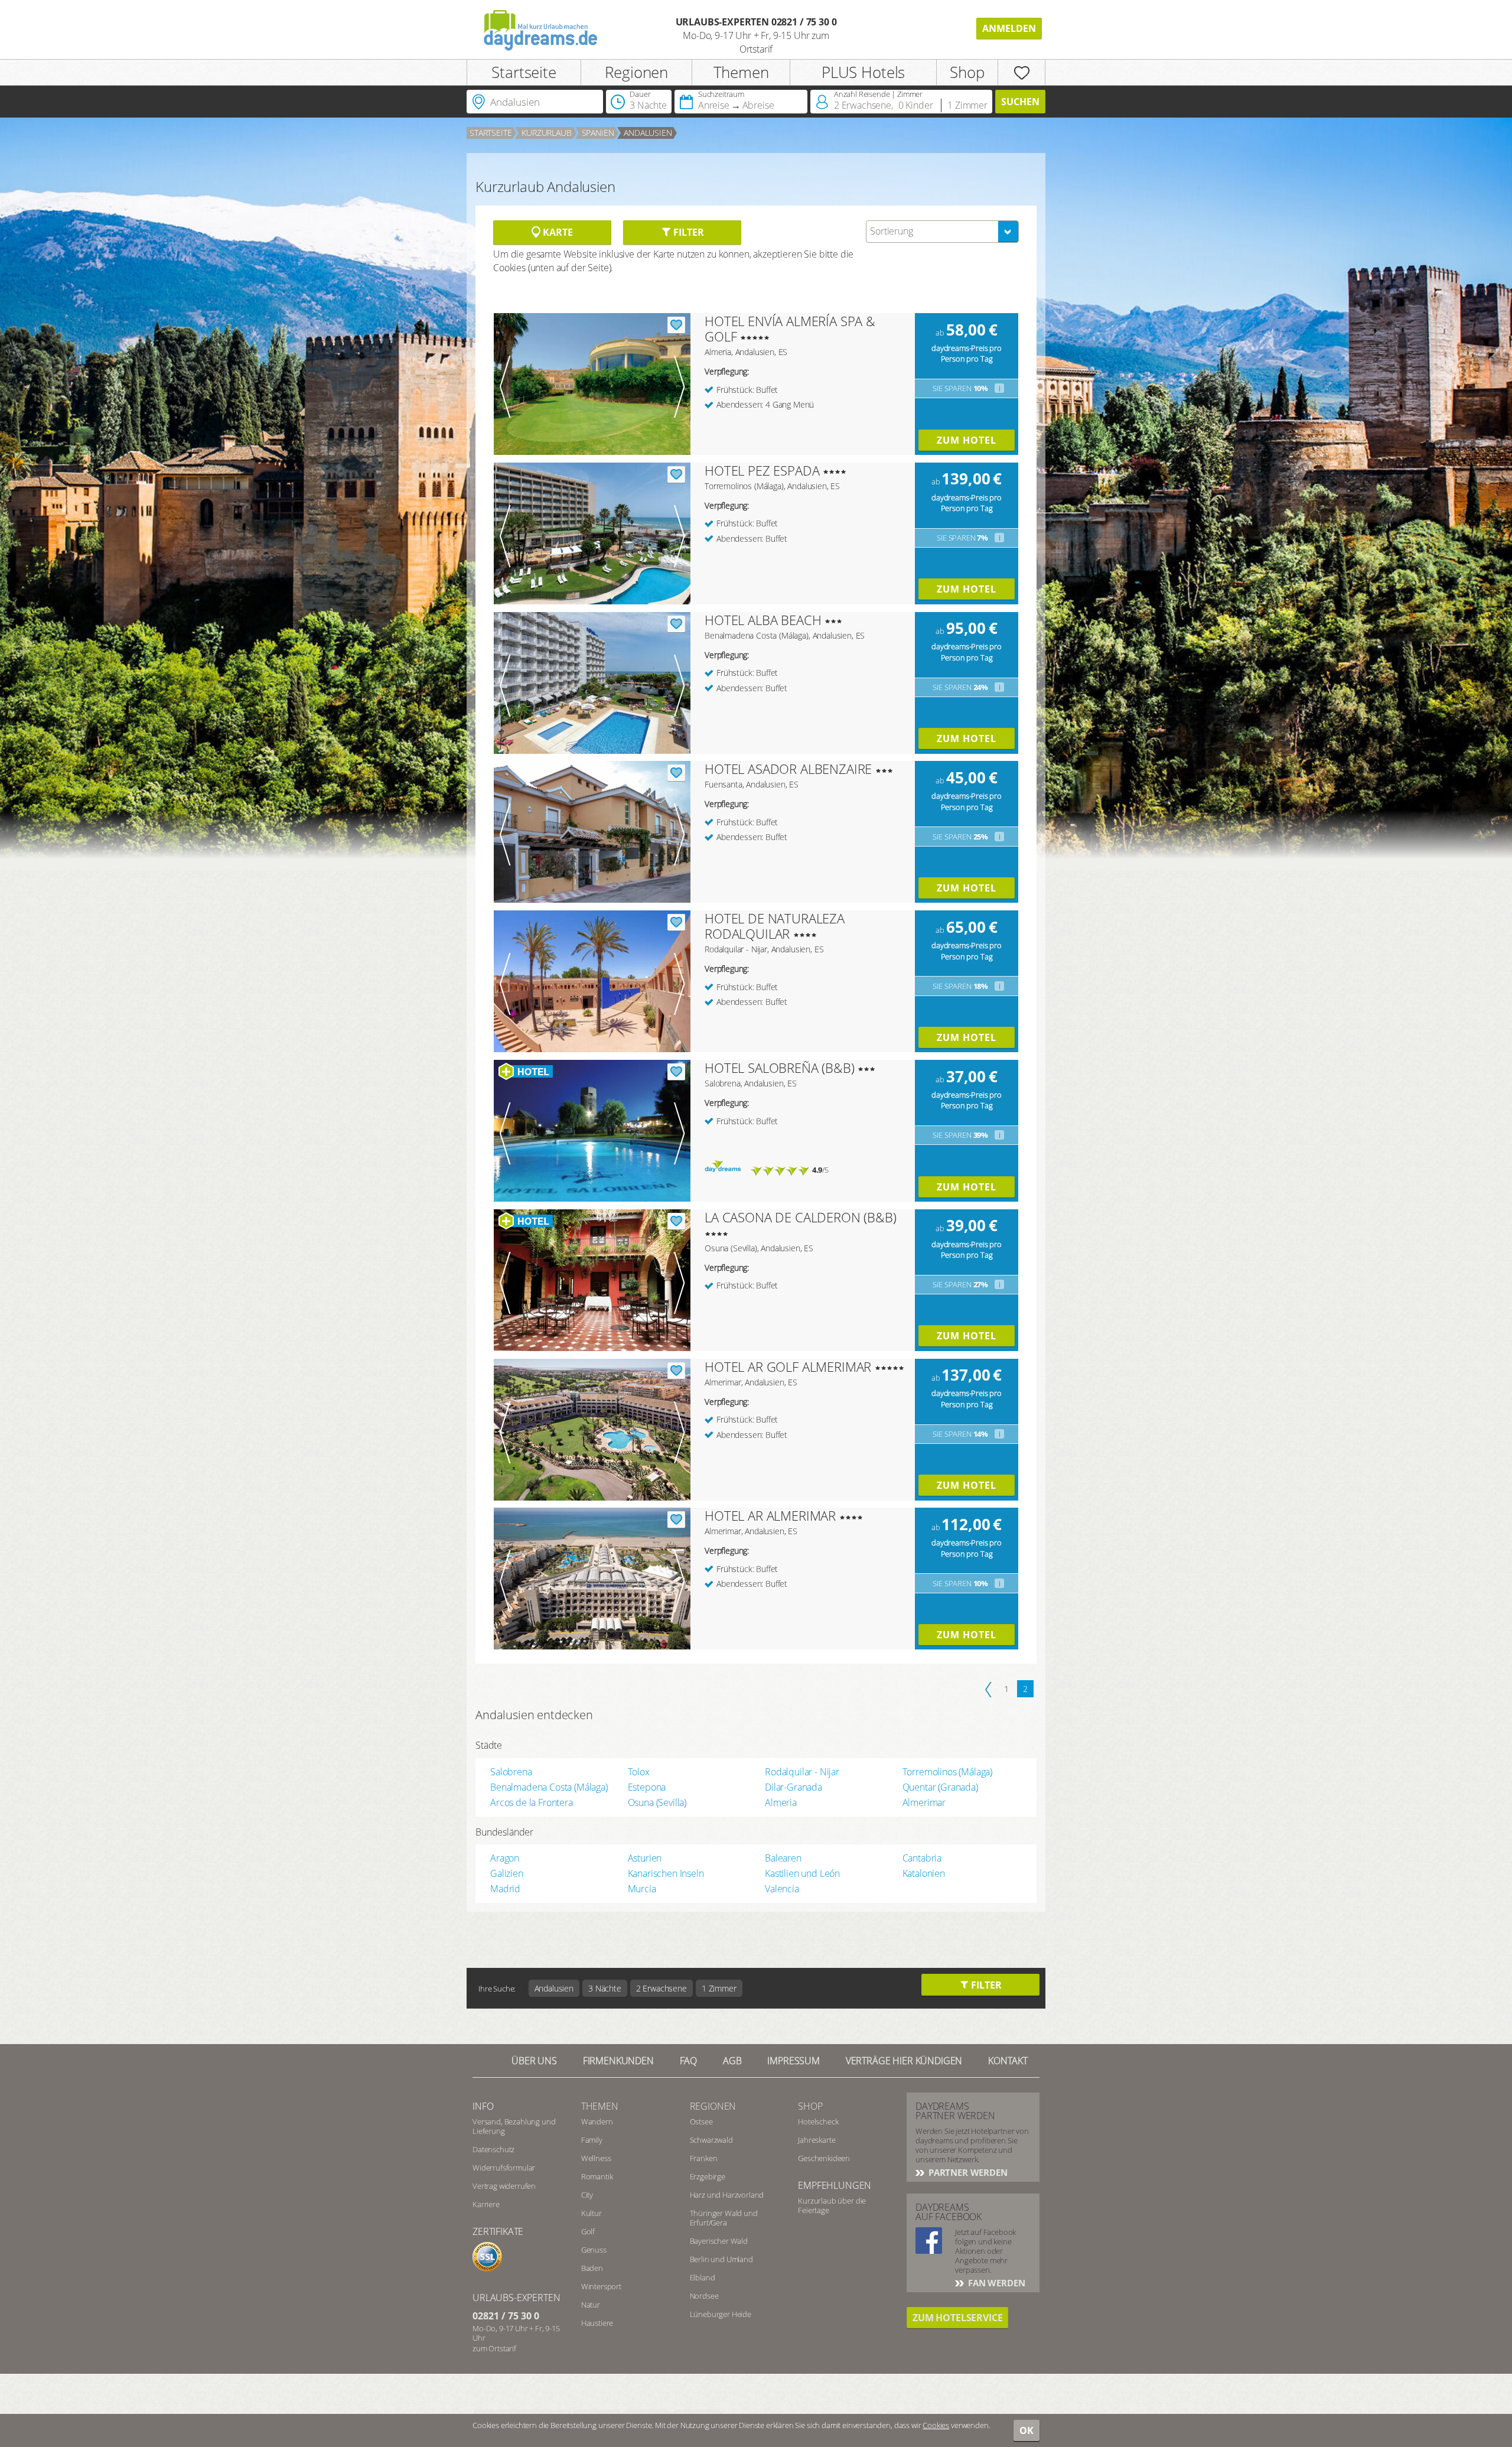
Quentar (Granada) (940, 1787)
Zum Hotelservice (957, 2318)
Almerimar (924, 1802)
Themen (741, 72)
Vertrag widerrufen (504, 2186)
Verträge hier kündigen (904, 2061)
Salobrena (511, 1772)
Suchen (1020, 102)
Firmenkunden (618, 2061)
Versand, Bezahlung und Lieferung (514, 2126)
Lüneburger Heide (721, 2314)
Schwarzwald (711, 2140)
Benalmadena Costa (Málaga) (549, 1787)
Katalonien (924, 1873)
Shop (967, 72)
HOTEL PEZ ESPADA (762, 470)
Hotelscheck (818, 2121)
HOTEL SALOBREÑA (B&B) (780, 1068)
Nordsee (704, 2296)
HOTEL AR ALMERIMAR (770, 1515)
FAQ (689, 2061)
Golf (588, 2231)
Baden (592, 2268)
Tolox (639, 1772)
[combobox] (942, 232)
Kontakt (1008, 2061)
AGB (732, 2061)
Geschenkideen (824, 2158)
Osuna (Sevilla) (657, 1802)
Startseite (524, 72)
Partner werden (967, 2172)
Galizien (507, 1873)
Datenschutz (493, 2149)
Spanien (598, 133)
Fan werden (995, 2283)
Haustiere (597, 2323)
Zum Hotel (967, 440)
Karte (556, 232)
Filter (687, 232)
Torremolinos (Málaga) (948, 1772)
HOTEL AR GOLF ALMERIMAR (788, 1366)
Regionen (636, 72)
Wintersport (601, 2286)
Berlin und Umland (721, 2259)
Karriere (486, 2204)
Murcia (642, 1889)
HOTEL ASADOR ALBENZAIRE (788, 769)
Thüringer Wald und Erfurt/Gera (724, 2218)
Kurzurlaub (546, 133)
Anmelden (1009, 28)
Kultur (592, 2213)
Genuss (594, 2250)
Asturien (645, 1858)
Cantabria (922, 1858)
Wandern (597, 2121)
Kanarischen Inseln (666, 1873)
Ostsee (701, 2121)
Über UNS (534, 2061)
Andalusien (648, 133)
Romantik (597, 2176)
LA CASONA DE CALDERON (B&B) (801, 1217)
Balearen (783, 1858)
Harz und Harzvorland (727, 2195)
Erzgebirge (708, 2176)
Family (592, 2140)
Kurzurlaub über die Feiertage (832, 2205)
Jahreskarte (817, 2140)
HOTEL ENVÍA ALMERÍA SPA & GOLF (790, 328)
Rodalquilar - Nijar (802, 1772)
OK (1027, 2430)
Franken (704, 2158)
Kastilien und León (802, 1873)
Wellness (596, 2158)
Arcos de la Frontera (532, 1802)
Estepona (647, 1787)
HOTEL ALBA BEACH (763, 620)
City (587, 2195)
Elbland (703, 2277)
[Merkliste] (1021, 72)
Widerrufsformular (504, 2168)
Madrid (505, 1889)
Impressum (794, 2061)
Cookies (936, 2425)
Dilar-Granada (794, 1787)
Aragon (505, 1858)
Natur (591, 2305)
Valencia (782, 1889)
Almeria (781, 1802)
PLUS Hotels (863, 72)
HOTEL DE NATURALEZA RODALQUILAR (775, 926)
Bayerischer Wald (719, 2241)
